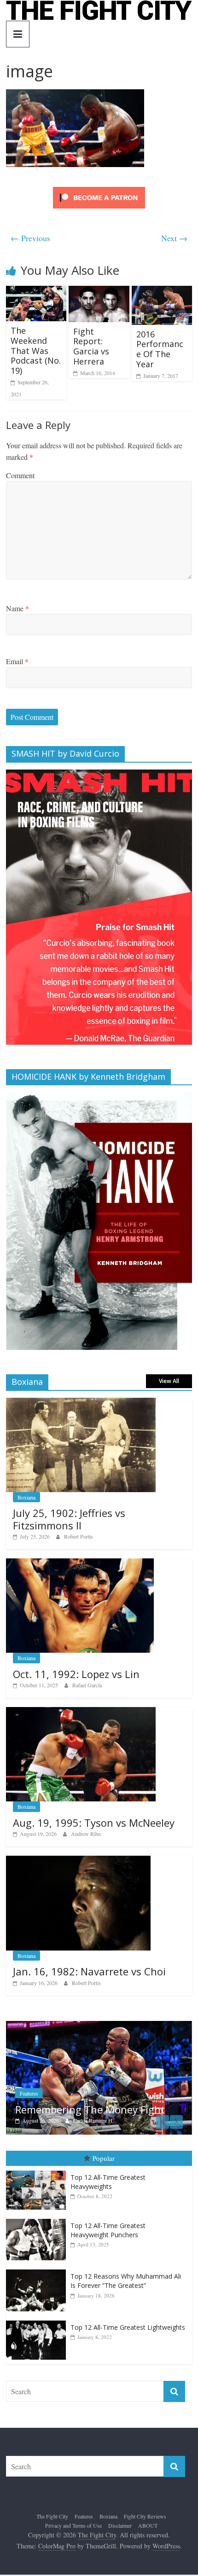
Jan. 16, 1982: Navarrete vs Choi (89, 1971)
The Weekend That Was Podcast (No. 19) (36, 350)
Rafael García (87, 1685)
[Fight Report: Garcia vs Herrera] (99, 292)
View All (169, 1381)
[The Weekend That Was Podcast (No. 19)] (36, 292)
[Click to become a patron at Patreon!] (99, 188)
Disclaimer (120, 2525)
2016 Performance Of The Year (160, 349)
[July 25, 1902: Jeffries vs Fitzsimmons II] (81, 1403)
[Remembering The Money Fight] (99, 2026)
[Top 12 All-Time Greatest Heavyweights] (38, 2171)
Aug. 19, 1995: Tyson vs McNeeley (94, 1823)
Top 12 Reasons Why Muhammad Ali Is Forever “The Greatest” (126, 2281)
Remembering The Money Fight (90, 2109)
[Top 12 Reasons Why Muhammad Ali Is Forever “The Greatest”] (38, 2270)
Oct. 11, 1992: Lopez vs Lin (76, 1674)
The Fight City (52, 2516)
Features (29, 2093)
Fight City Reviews (145, 2516)
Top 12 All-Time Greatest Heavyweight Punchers (108, 2230)
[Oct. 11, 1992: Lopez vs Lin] (80, 1563)
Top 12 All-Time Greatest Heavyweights (108, 2182)
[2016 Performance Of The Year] (162, 292)
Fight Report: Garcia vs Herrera (91, 346)
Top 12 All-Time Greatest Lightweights (128, 2327)
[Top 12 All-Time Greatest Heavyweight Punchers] (38, 2219)
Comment (20, 475)
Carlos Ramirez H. (93, 2120)
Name (17, 608)
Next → (174, 238)
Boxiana (26, 1497)
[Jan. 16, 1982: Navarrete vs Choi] (78, 1861)
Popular (104, 2158)
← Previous (30, 238)
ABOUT (148, 2525)
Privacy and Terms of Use (73, 2525)
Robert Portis (79, 1536)
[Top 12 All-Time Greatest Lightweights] (38, 2321)
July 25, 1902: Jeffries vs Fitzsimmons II (69, 1519)
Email (17, 661)
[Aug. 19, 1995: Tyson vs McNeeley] (81, 1712)
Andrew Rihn (86, 1834)
